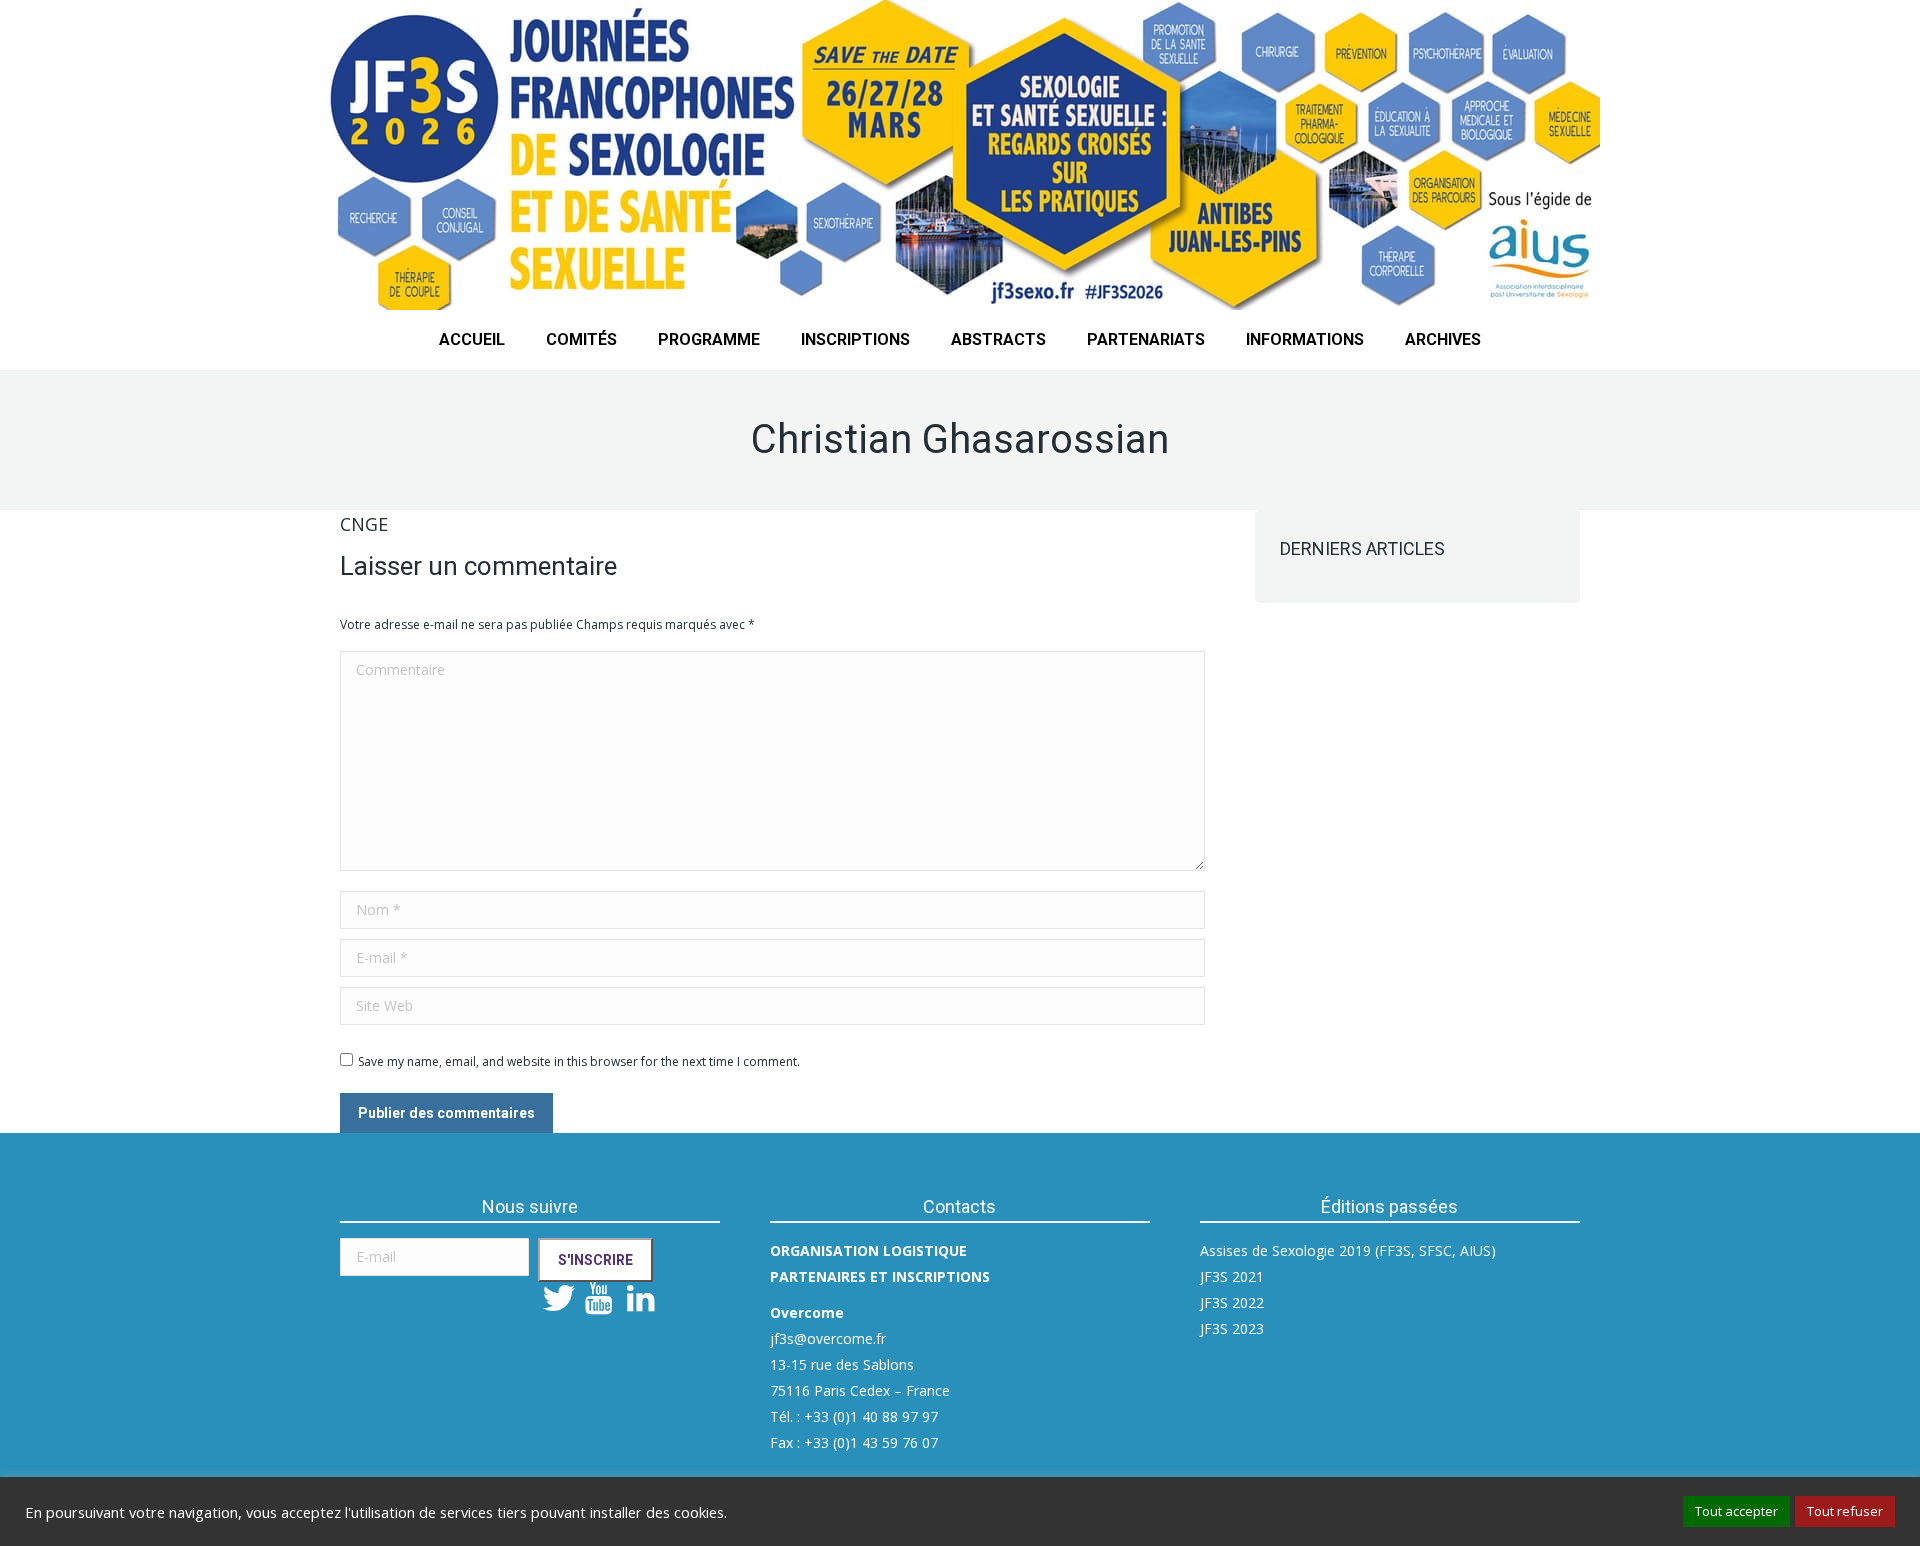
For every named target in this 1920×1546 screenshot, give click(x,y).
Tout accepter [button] (1736, 1511)
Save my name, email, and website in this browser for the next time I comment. (579, 1061)
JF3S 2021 (1232, 1276)
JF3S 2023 (1232, 1328)
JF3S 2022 (1232, 1302)
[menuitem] (472, 340)
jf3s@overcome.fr (828, 1338)
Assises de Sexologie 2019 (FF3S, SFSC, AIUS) (1348, 1250)
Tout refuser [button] (1845, 1511)
